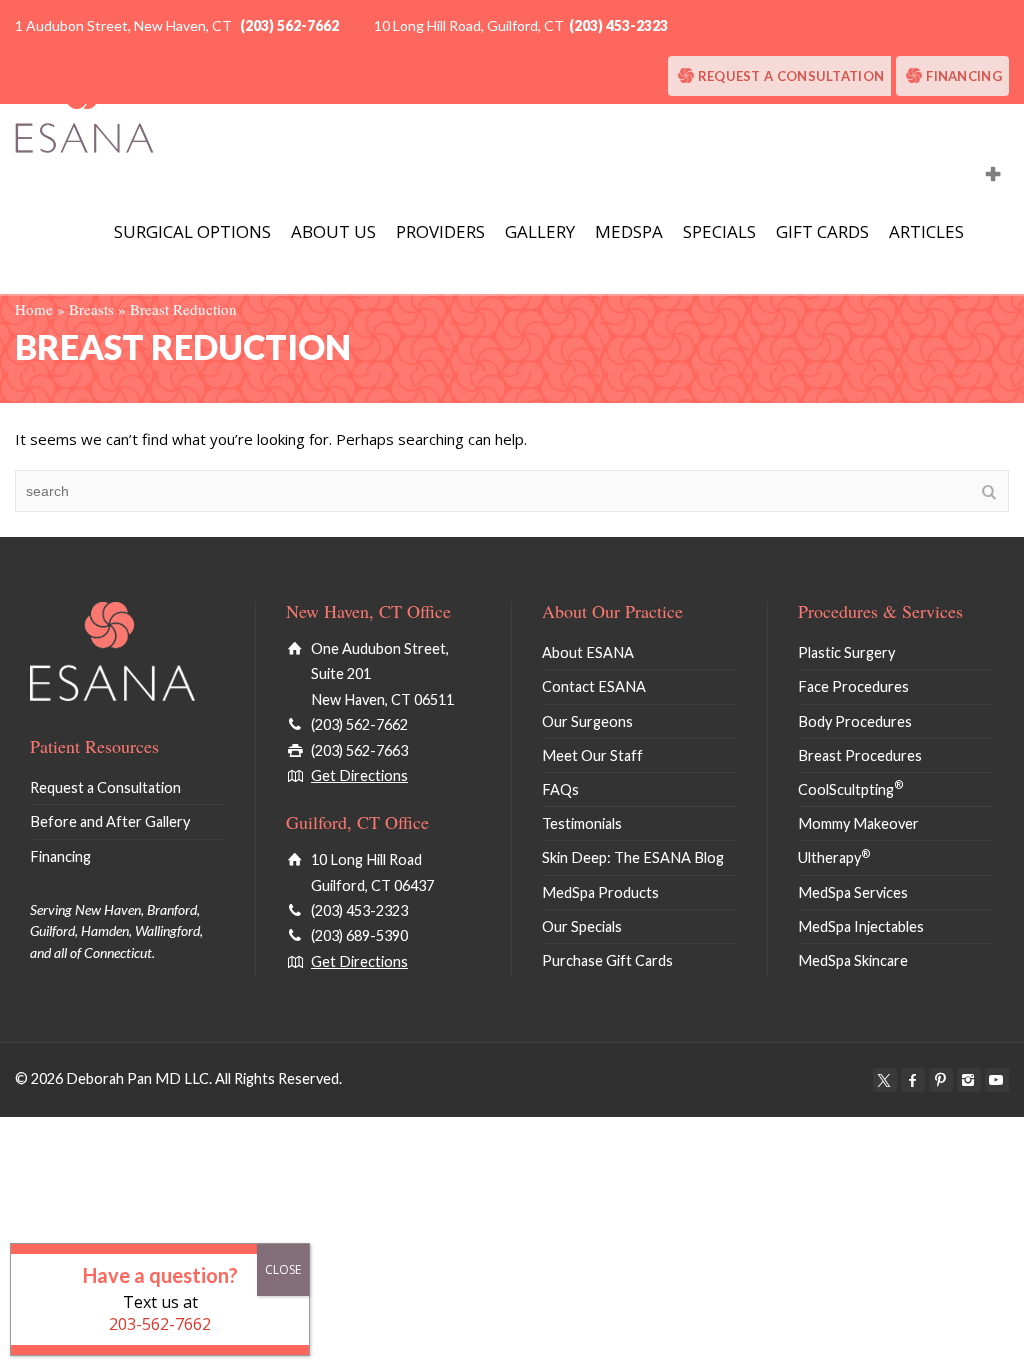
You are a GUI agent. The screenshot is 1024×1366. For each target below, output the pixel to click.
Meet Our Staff (592, 755)
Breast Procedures (860, 755)
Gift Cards (822, 231)
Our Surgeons (587, 721)
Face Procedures (853, 686)
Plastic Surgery (846, 652)
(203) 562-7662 (289, 25)
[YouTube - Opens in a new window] (997, 1080)
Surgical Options (192, 231)
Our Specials (582, 926)
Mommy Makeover (858, 823)
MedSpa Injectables (861, 926)
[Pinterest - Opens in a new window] (941, 1080)
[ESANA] (84, 112)
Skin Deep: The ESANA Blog (633, 857)
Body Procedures (855, 721)
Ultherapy (834, 857)
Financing (964, 76)
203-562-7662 (160, 1324)
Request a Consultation (791, 76)
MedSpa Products (600, 892)
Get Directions (359, 775)
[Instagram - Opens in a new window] (969, 1080)
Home (34, 309)
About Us (333, 231)
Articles (926, 231)
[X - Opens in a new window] (885, 1080)
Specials (719, 231)
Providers (440, 231)
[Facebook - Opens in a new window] (913, 1080)
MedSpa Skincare (853, 960)
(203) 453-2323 (618, 25)
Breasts (91, 309)
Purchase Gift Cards (607, 960)
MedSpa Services (853, 892)
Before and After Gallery (110, 821)
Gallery (540, 231)
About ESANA (588, 652)
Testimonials (582, 823)
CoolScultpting (851, 789)
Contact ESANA (594, 686)
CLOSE (283, 1269)
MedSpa (629, 231)
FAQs (560, 789)
